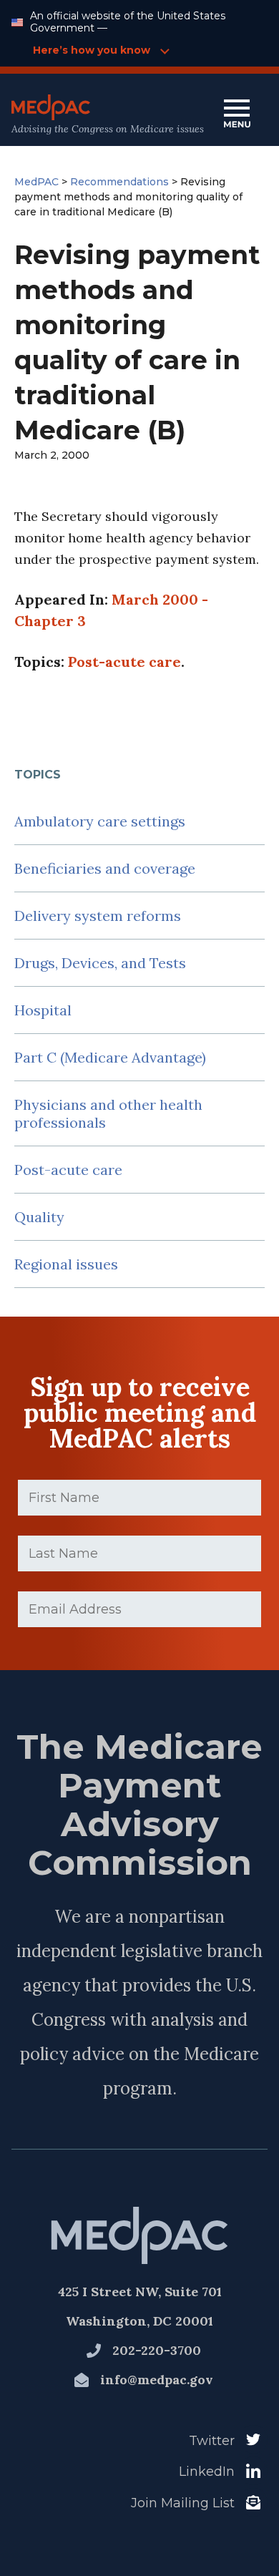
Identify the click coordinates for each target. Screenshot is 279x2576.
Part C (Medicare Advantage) (110, 1057)
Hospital (43, 1010)
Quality (39, 1217)
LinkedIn (207, 2472)
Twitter (212, 2441)
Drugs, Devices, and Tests (100, 963)
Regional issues (66, 1264)
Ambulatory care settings (100, 821)
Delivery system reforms (98, 916)
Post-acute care (68, 1170)
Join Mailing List (183, 2503)
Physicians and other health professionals (108, 1113)
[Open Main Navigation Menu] (237, 115)
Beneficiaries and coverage (105, 868)
